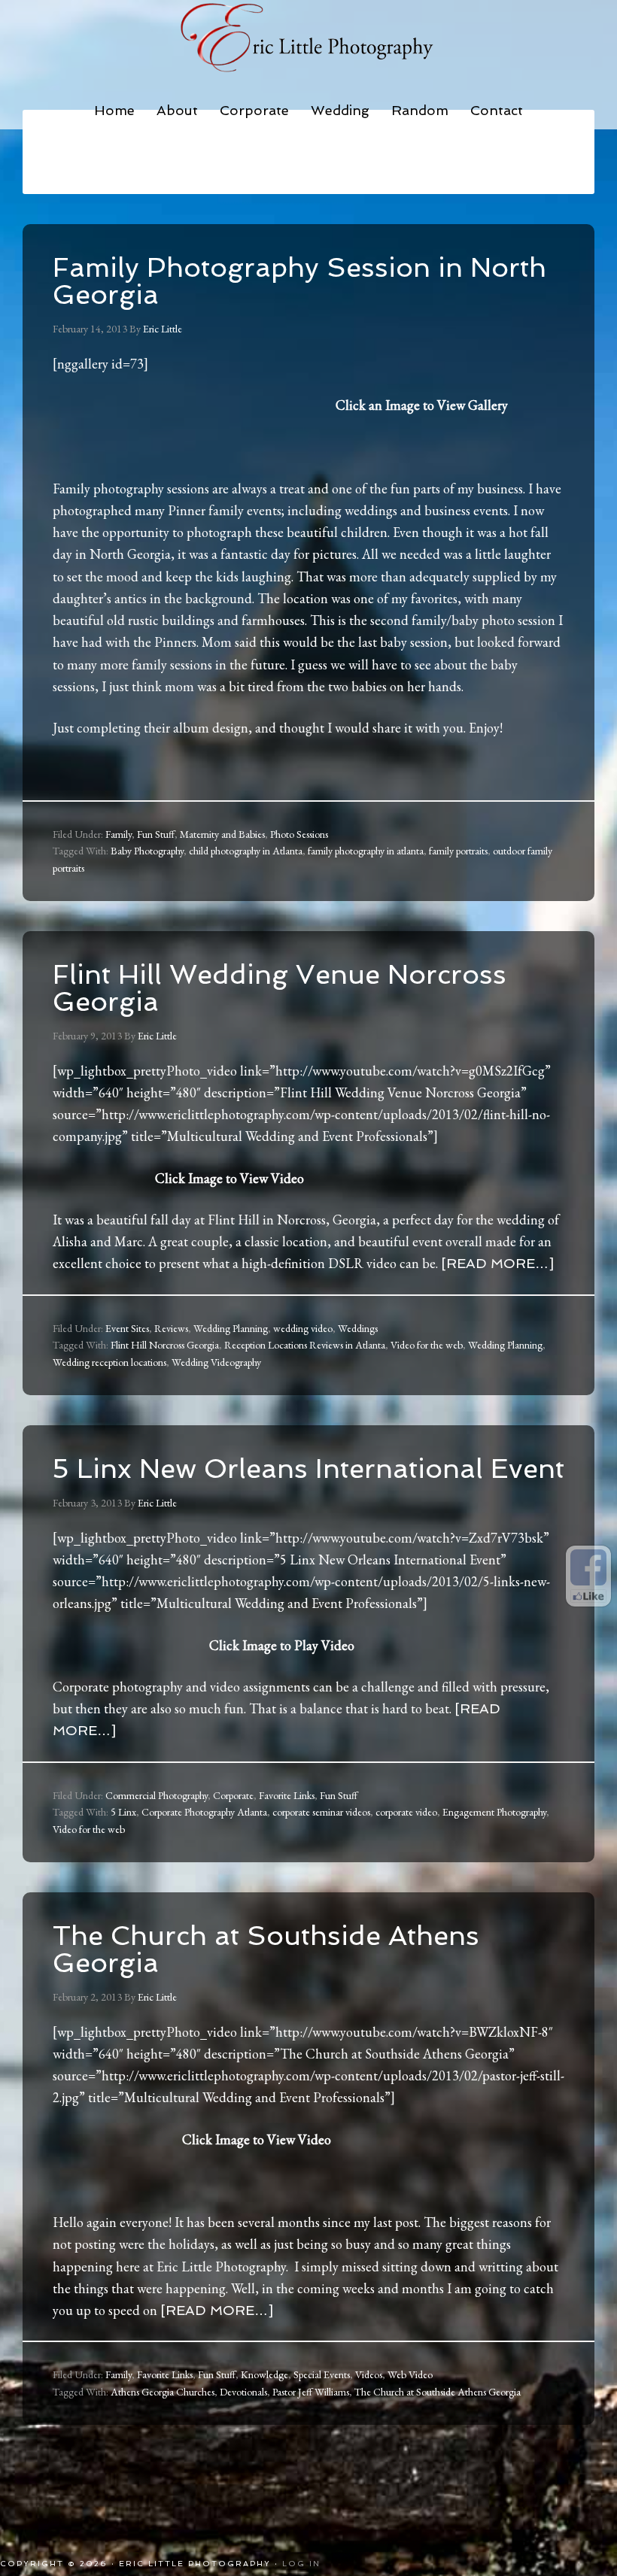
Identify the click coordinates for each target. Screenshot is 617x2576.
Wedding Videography (216, 1362)
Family (119, 834)
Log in (301, 2564)
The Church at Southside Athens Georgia (266, 1949)
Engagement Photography (494, 1812)
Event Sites (127, 1328)
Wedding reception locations (109, 1362)
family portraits (458, 851)
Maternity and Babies (222, 834)
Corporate (233, 1795)
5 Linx (123, 1812)
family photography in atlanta (366, 851)
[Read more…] (497, 1263)
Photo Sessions (299, 834)
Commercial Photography (157, 1795)
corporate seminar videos (321, 1812)
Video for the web (427, 1345)
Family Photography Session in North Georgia (299, 281)
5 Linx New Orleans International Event (308, 1469)
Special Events (322, 2374)
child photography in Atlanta (246, 851)
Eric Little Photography (308, 38)
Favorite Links (287, 1795)
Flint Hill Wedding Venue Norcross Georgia (280, 988)
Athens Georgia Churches (163, 2392)
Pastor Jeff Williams (311, 2392)
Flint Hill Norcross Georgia (165, 1345)
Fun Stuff (156, 834)
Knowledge (264, 2374)
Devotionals (243, 2392)
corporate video (406, 1812)
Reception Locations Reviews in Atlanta (305, 1345)
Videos (369, 2374)
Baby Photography (147, 851)
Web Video (410, 2374)
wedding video (303, 1328)
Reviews (171, 1328)
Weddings (358, 1328)
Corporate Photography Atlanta (204, 1812)
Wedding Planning (231, 1328)
